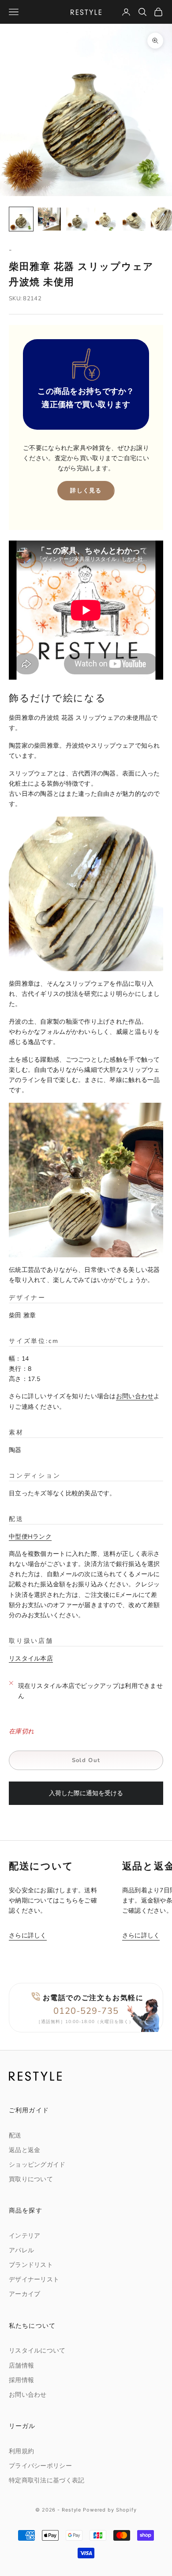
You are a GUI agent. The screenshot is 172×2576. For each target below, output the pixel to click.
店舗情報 (21, 2366)
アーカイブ (24, 2294)
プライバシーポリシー (40, 2466)
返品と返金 (24, 2150)
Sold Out (86, 1760)
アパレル (21, 2250)
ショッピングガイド (37, 2165)
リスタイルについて (37, 2351)
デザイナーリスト (34, 2279)
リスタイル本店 (31, 1659)
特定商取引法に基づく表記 (47, 2480)
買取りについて (31, 2179)
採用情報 (21, 2380)
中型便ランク (30, 1537)
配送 (15, 2135)
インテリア (24, 2236)
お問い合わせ (135, 1396)
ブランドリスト (31, 2265)
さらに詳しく (28, 1935)
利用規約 (21, 2451)
